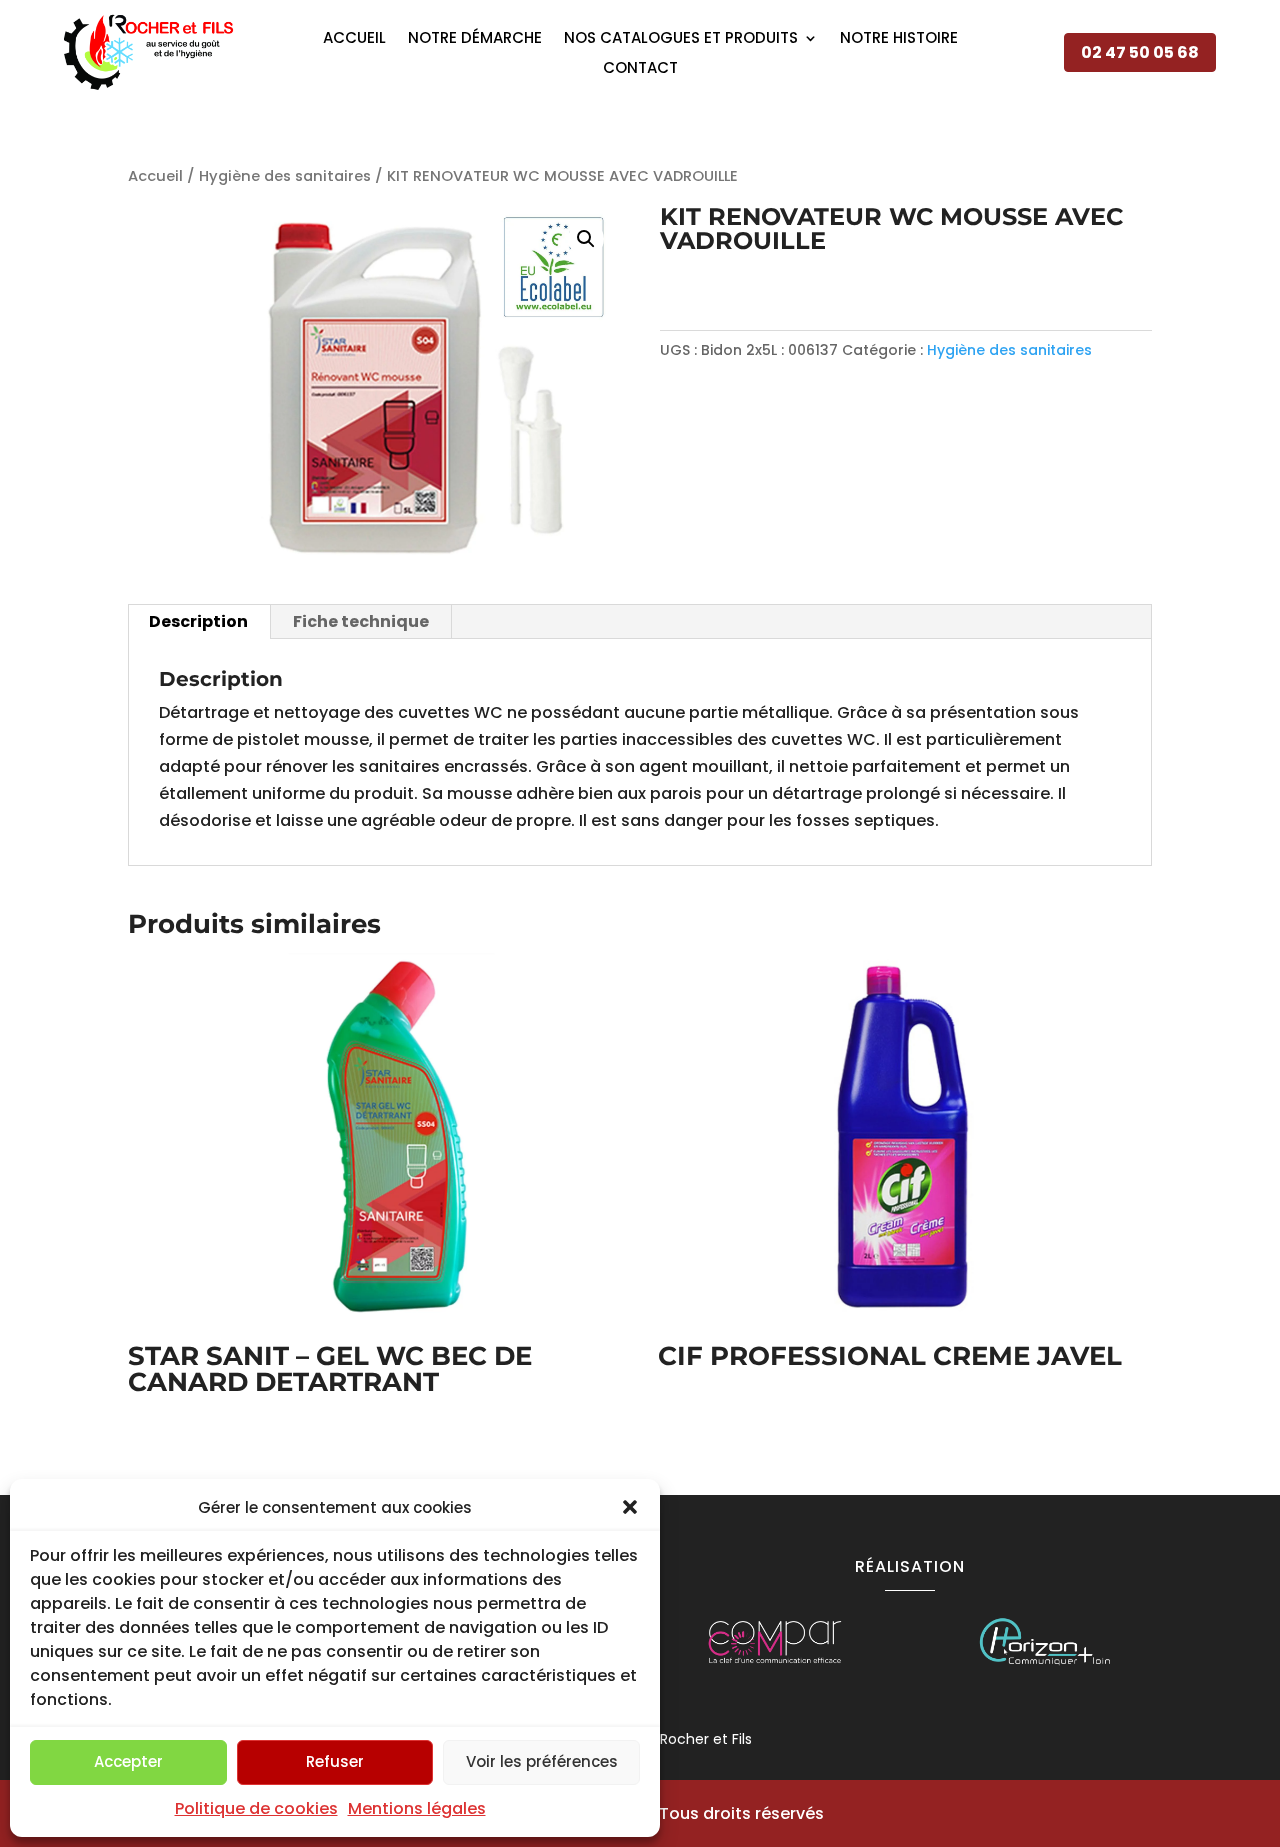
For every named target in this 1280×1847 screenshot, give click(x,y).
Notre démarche (475, 39)
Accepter (128, 1761)
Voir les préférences (542, 1761)
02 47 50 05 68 (1140, 52)
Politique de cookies (256, 1808)
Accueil (354, 39)
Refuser (335, 1761)
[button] (630, 1507)
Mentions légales (417, 1808)
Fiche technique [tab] (361, 621)
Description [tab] (198, 621)
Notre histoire (899, 39)
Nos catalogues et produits (681, 39)
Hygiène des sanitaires (285, 176)
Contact (640, 69)
